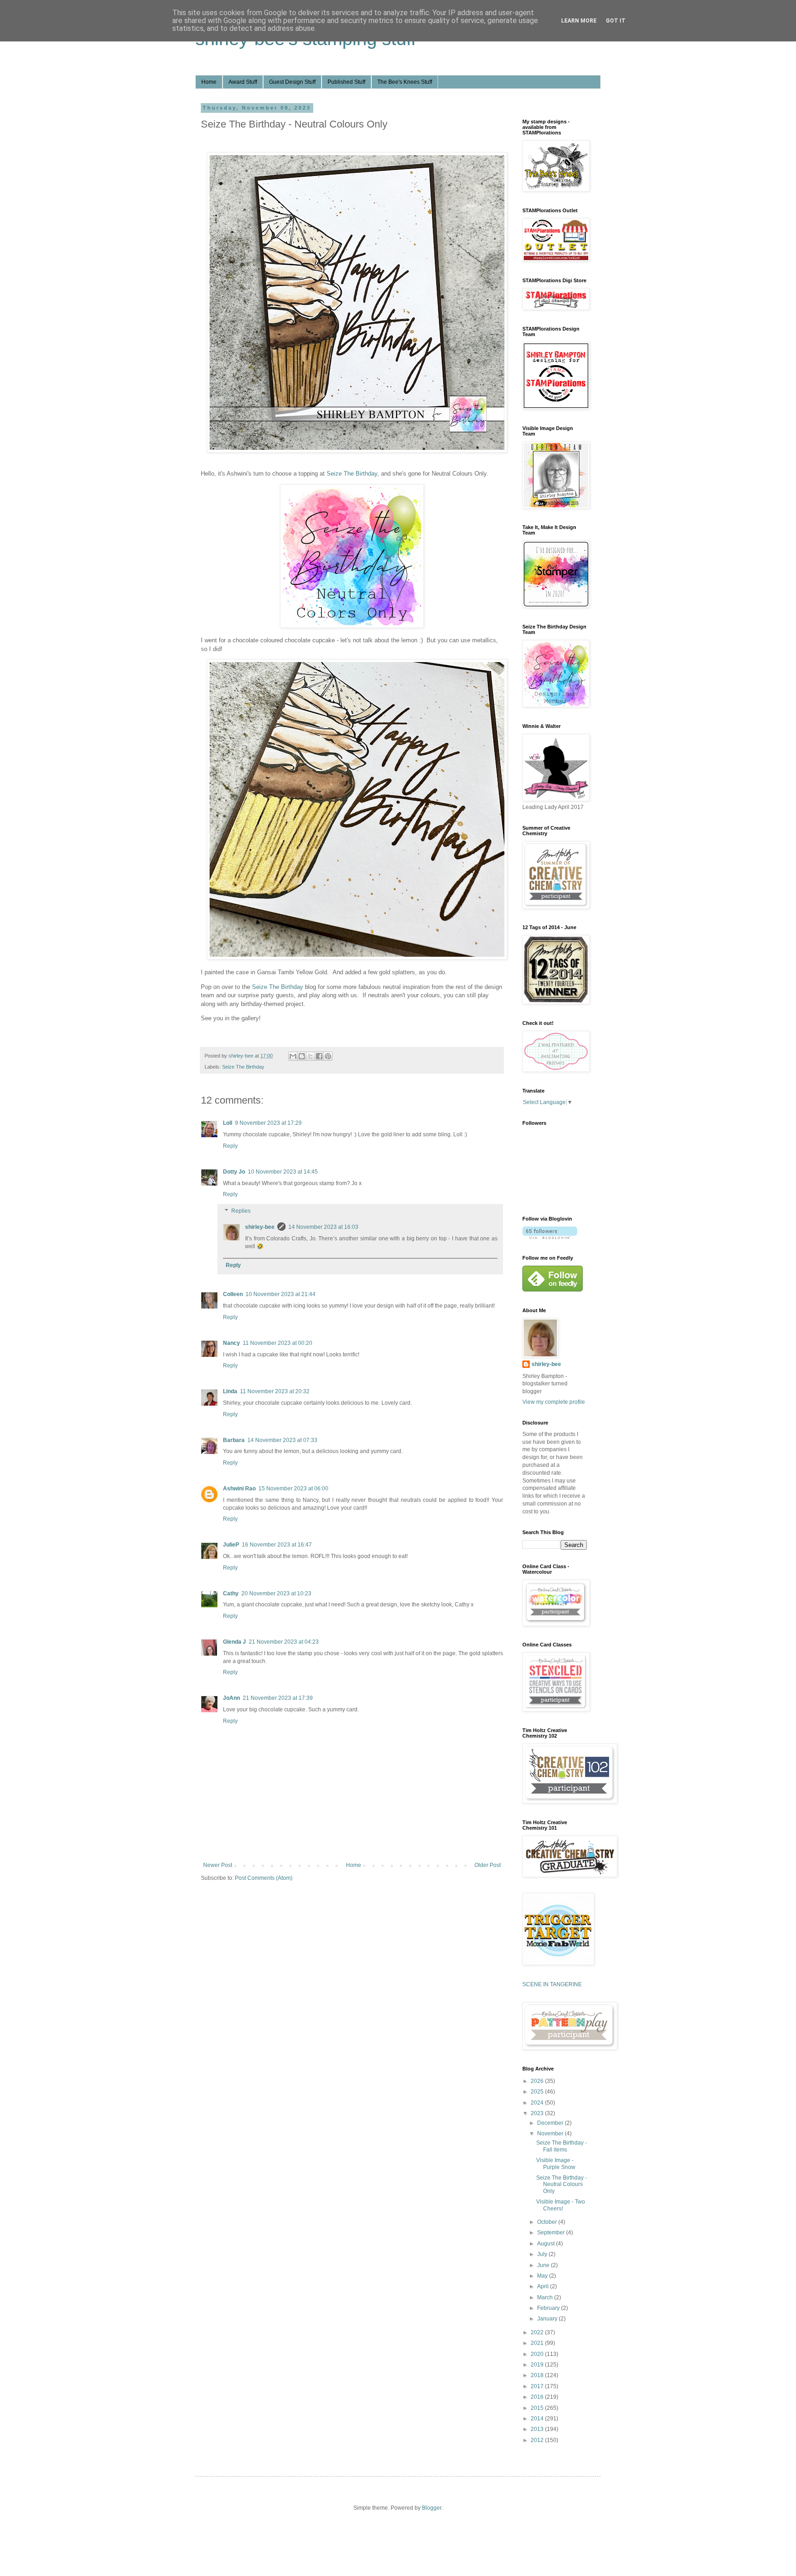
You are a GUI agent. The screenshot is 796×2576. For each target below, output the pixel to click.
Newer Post (218, 1865)
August (547, 2244)
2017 (538, 2386)
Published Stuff (346, 82)
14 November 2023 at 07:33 (282, 1440)
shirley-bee (260, 1227)
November (551, 2134)
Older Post (488, 1865)
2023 (538, 2113)
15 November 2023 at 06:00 (293, 1489)
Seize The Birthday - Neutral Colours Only (562, 2184)
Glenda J (234, 1642)
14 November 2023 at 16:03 (323, 1227)
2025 (538, 2092)
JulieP (231, 1545)
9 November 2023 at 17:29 (268, 1123)
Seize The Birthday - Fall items (562, 2146)
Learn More (579, 21)
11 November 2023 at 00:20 (278, 1343)
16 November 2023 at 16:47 (277, 1545)
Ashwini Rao (239, 1489)
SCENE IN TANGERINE (552, 1984)
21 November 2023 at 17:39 (278, 1698)
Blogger (432, 2508)
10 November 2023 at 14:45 (283, 1172)
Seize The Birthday (352, 474)
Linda (230, 1391)
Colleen (233, 1294)
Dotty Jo (234, 1172)
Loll (228, 1123)
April (544, 2286)
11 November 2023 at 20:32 (275, 1391)
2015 (538, 2408)
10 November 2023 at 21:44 (281, 1294)
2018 (538, 2375)
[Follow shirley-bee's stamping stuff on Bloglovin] (550, 1237)
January (548, 2319)
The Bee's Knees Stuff (405, 82)
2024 (538, 2103)
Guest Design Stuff (292, 82)
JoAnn (231, 1698)
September (552, 2233)
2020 (538, 2354)
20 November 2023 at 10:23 (276, 1593)
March (546, 2297)
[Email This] (293, 1056)
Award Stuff (243, 82)
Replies (241, 1211)
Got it (616, 21)
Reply (230, 1146)
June (544, 2265)
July (543, 2254)
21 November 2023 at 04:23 (284, 1642)
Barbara (234, 1440)
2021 (538, 2343)
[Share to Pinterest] (328, 1056)
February (549, 2308)
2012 (538, 2440)
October (548, 2222)
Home (209, 82)
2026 (538, 2081)
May (543, 2276)
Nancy (231, 1343)
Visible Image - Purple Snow (556, 2163)
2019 (538, 2365)
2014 (538, 2419)
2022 (538, 2332)
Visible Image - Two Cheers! (561, 2205)
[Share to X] (310, 1056)
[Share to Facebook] (319, 1056)
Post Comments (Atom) (264, 1878)
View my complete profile (554, 1402)
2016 (538, 2397)
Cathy (231, 1593)
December (551, 2123)
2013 (538, 2429)
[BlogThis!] (302, 1056)
